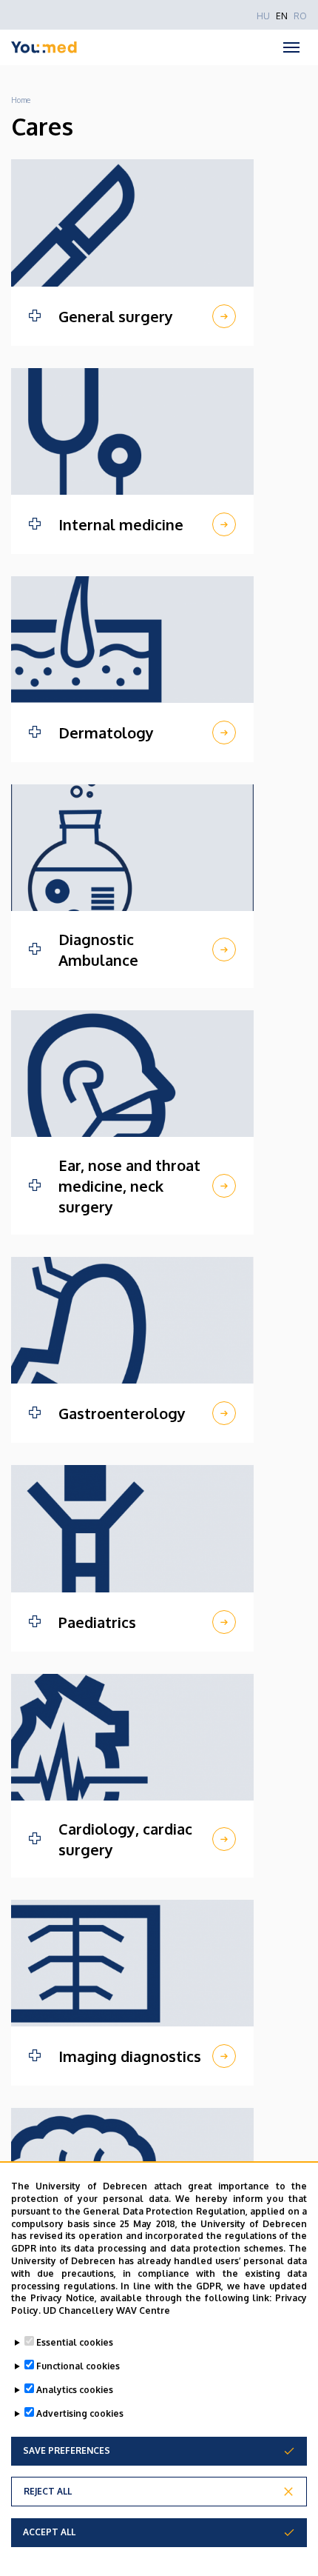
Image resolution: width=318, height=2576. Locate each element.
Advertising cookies (80, 2413)
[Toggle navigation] (291, 47)
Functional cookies (78, 2366)
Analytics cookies (75, 2390)
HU (263, 16)
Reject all (48, 2491)
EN (282, 16)
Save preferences (67, 2450)
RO (300, 16)
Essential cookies (75, 2342)
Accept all (49, 2532)
